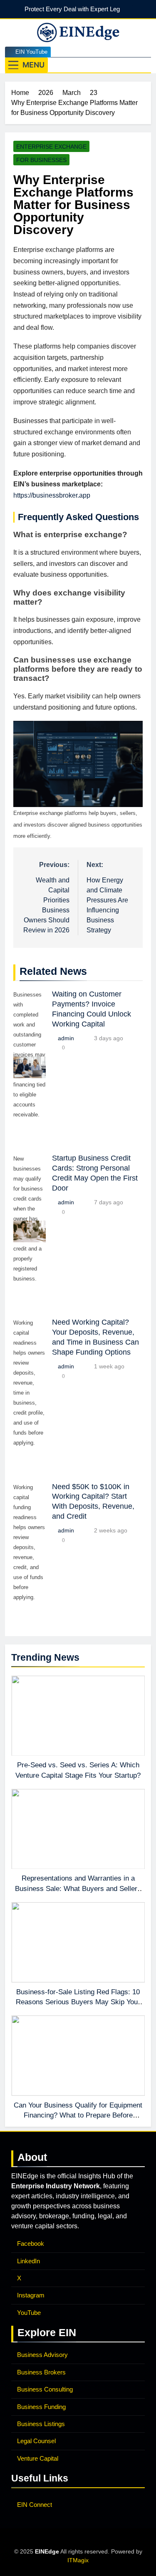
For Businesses (41, 160)
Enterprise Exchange (51, 147)
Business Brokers (41, 2372)
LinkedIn (28, 2261)
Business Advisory (42, 2355)
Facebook (31, 2243)
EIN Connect (35, 2505)
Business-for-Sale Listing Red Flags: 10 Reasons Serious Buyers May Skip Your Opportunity (78, 2002)
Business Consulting (45, 2389)
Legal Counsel (36, 2441)
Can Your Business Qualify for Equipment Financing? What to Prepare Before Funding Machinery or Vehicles (78, 2115)
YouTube (29, 2313)
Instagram (31, 2295)
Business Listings (41, 2424)
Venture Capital (38, 2458)
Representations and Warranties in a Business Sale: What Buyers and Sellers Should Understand (78, 1888)
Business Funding (41, 2407)
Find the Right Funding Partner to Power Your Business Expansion (70, 9)
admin (66, 1038)
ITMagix (78, 2560)
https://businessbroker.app (52, 495)
